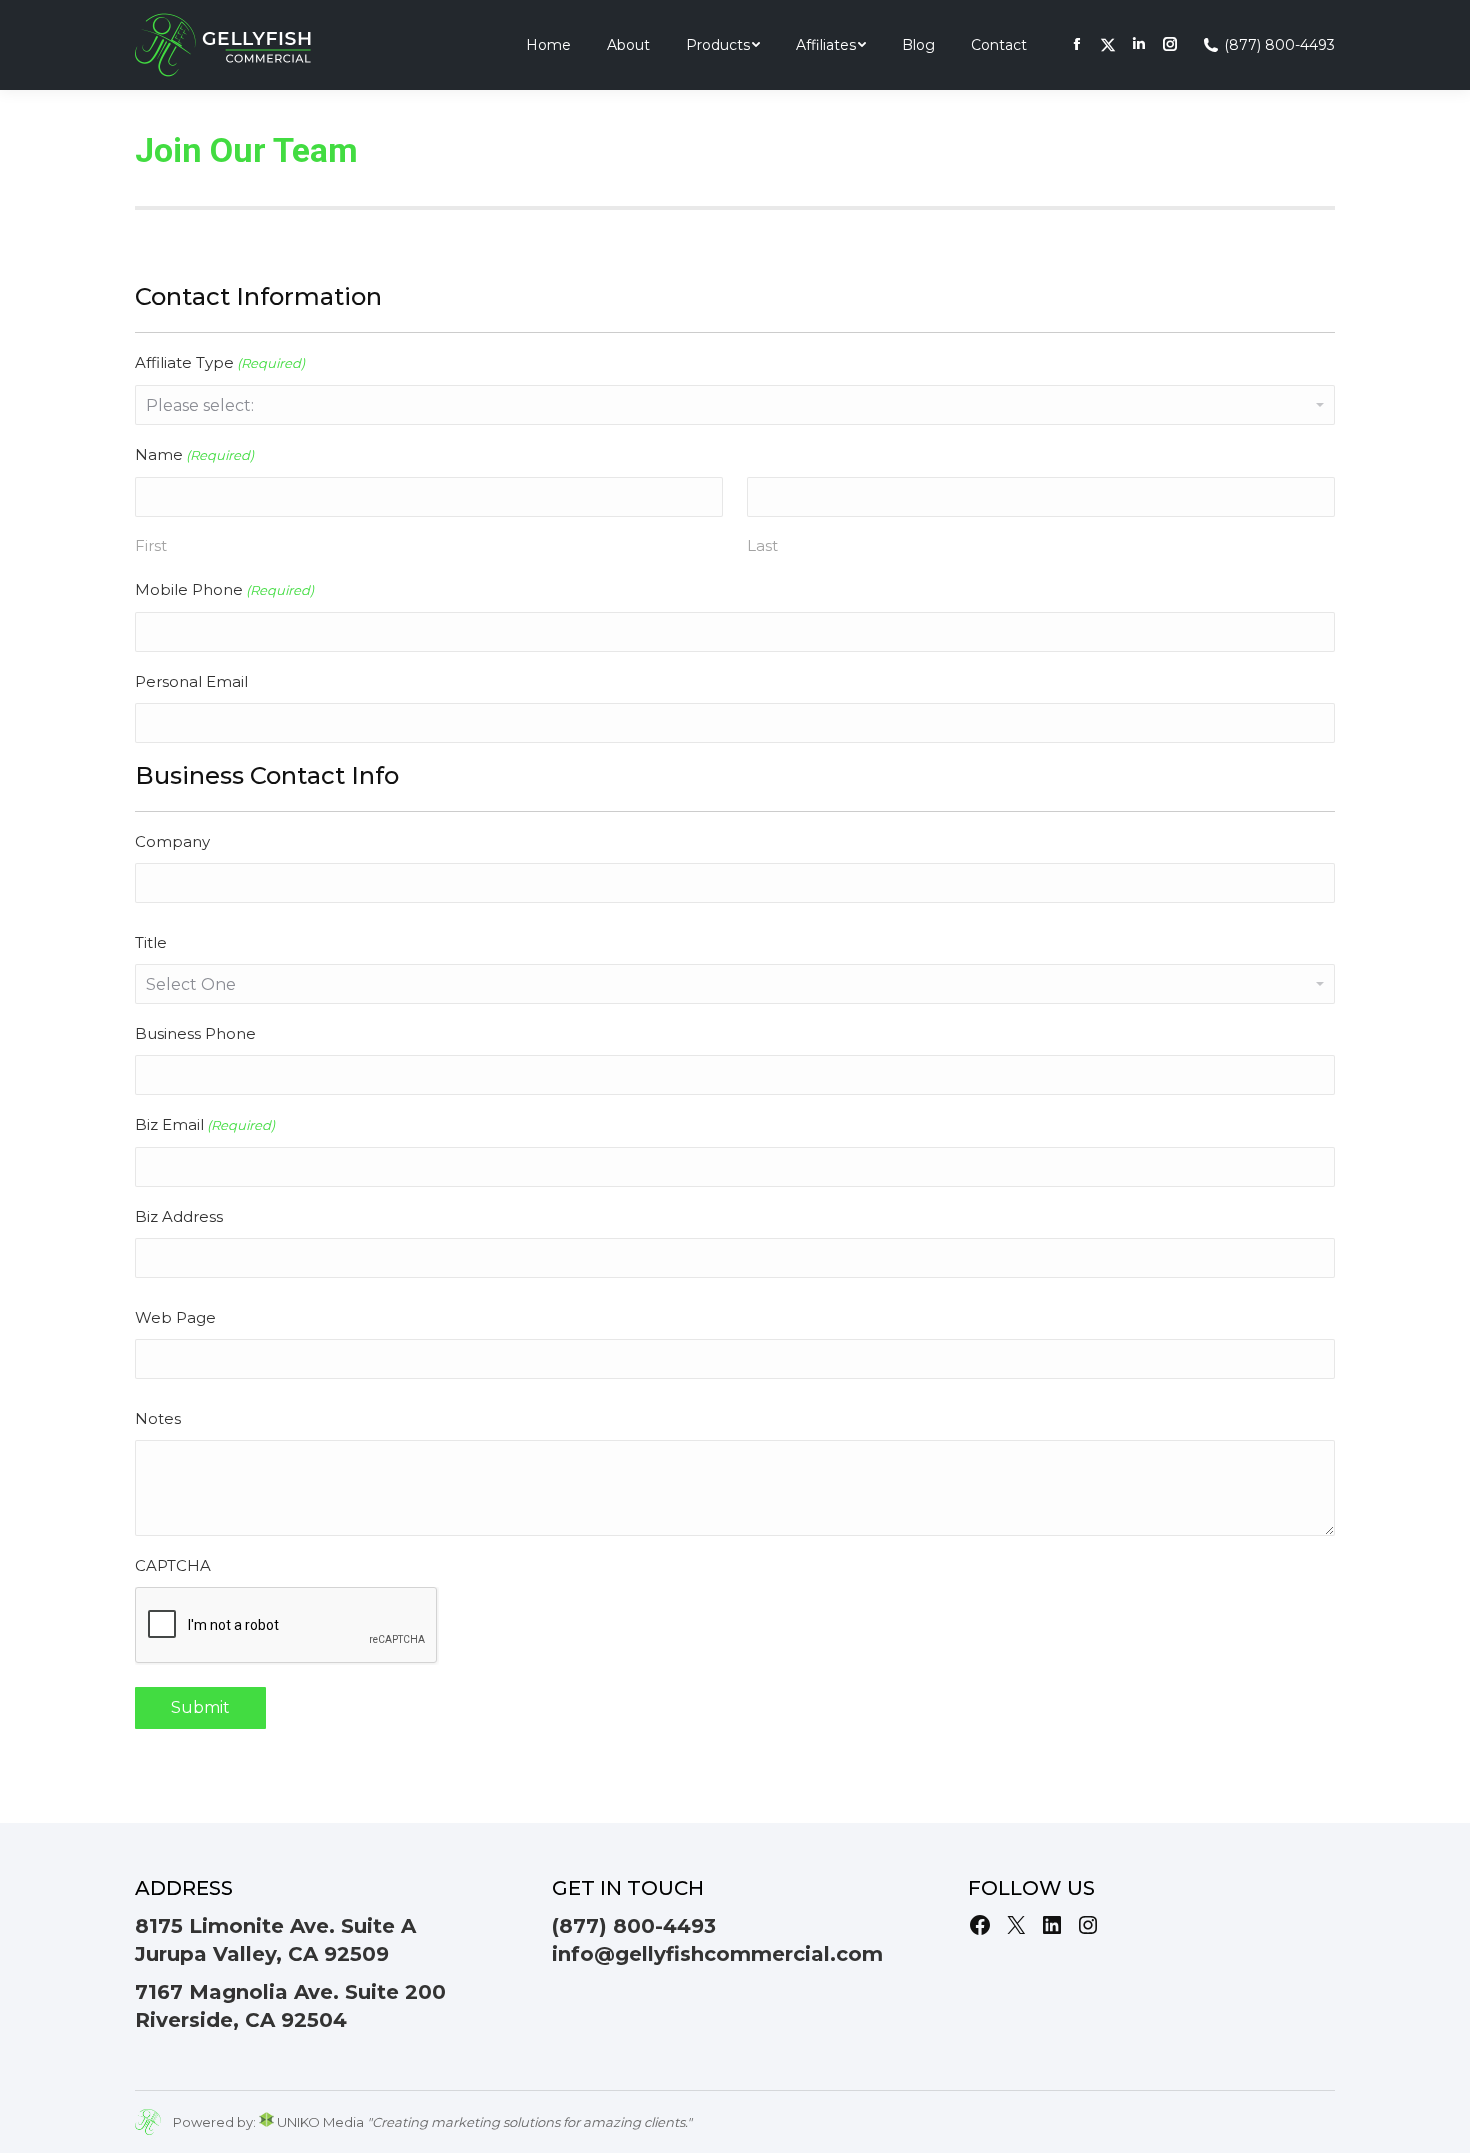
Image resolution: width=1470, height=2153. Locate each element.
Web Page (175, 1317)
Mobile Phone (224, 589)
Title (151, 942)
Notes (158, 1418)
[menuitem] (548, 45)
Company (172, 841)
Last (762, 545)
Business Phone (195, 1033)
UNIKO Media (319, 2122)
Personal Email (191, 681)
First (151, 545)
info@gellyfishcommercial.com (717, 1954)
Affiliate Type (220, 362)
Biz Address (179, 1216)
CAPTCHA (173, 1565)
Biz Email (205, 1124)
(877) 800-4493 (1279, 45)
